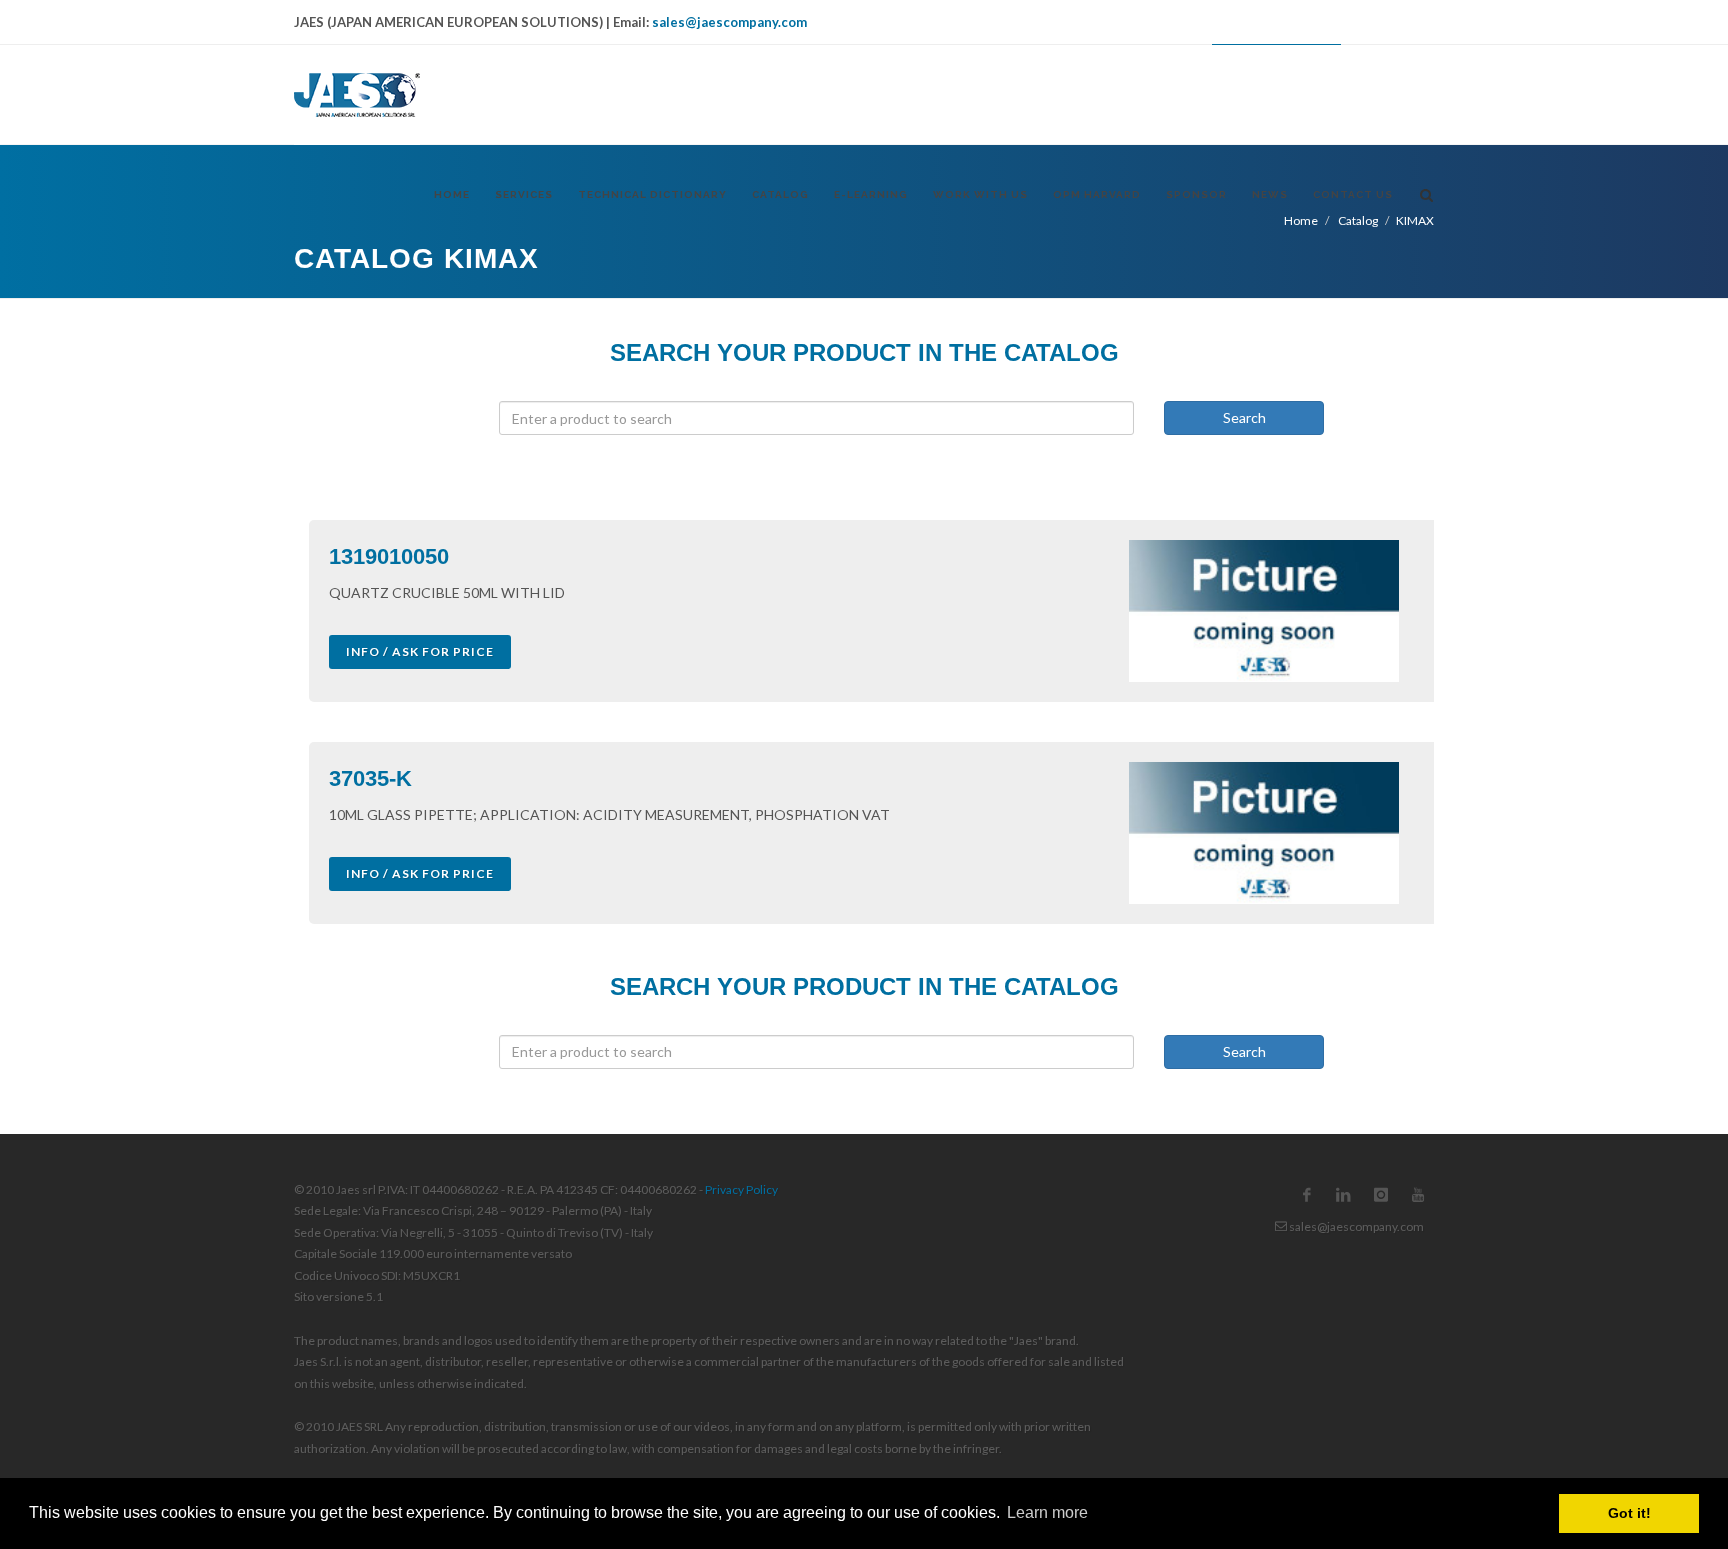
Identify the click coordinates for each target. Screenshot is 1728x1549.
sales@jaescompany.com (729, 22)
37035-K (370, 778)
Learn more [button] (1047, 1512)
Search (1244, 417)
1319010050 (389, 556)
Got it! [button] (1629, 1513)
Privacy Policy (741, 1189)
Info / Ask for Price (420, 651)
